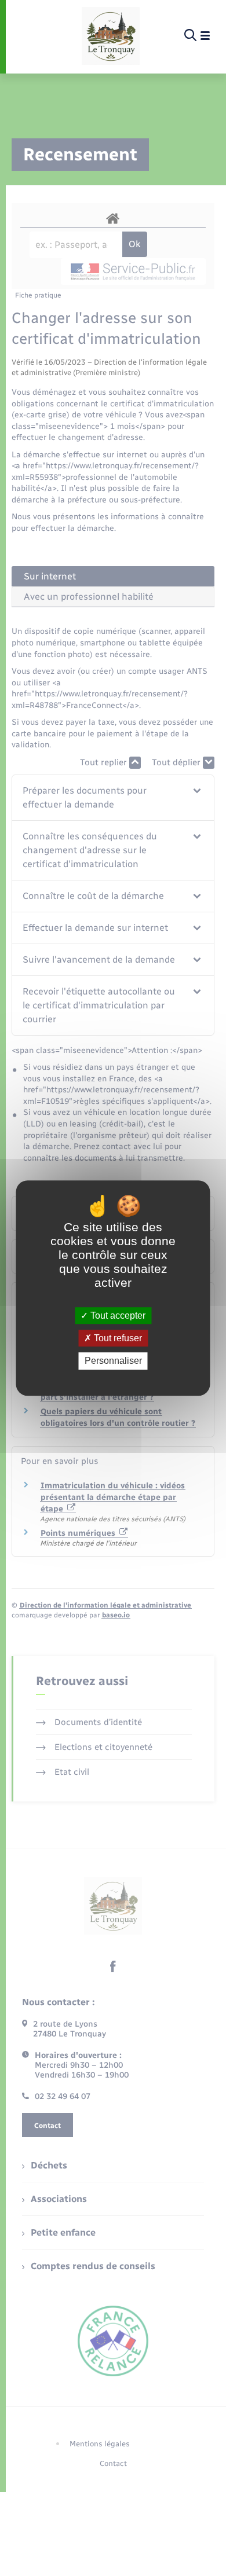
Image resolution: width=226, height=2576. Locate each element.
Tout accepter (117, 1315)
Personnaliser (113, 1361)
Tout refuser (117, 1338)
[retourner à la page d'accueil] (111, 36)
